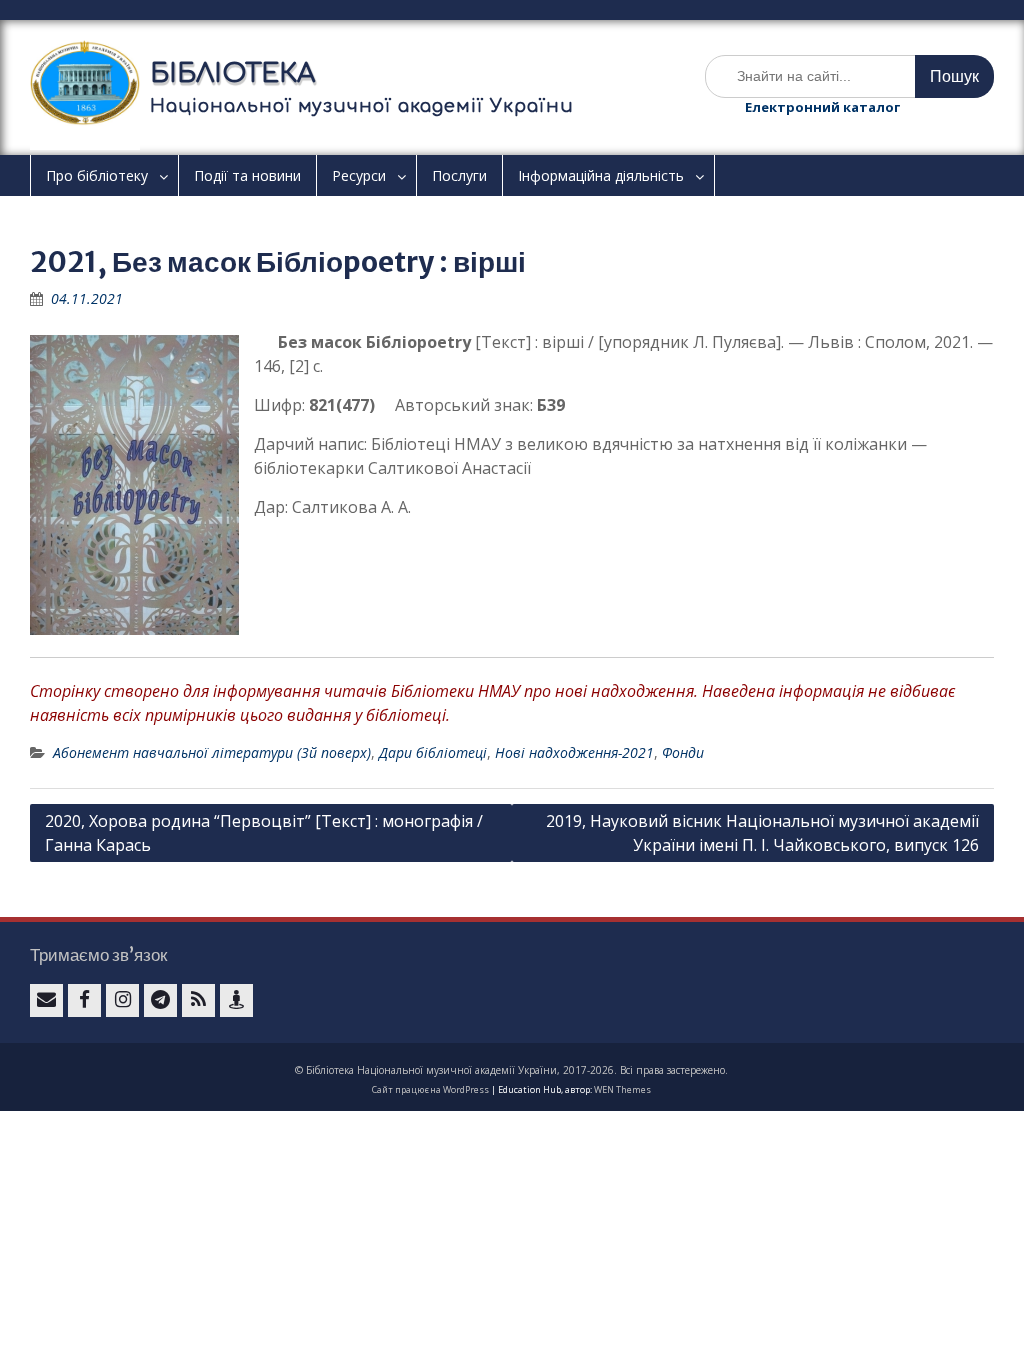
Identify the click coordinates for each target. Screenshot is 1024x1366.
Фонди (683, 752)
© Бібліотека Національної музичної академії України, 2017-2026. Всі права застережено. (511, 1070)
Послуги (459, 175)
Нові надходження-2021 (574, 752)
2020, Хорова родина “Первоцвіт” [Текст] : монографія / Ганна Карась (264, 833)
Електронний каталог (822, 107)
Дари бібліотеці (433, 752)
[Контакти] (236, 1000)
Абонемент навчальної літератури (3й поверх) (212, 752)
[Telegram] (160, 1000)
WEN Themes (622, 1089)
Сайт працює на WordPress (430, 1089)
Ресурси (359, 175)
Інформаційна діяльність (601, 175)
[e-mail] (46, 1000)
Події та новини (247, 175)
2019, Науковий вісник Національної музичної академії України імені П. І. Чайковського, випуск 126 (762, 833)
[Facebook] (84, 1000)
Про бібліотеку (97, 175)
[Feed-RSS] (198, 1000)
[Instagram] (122, 1000)
